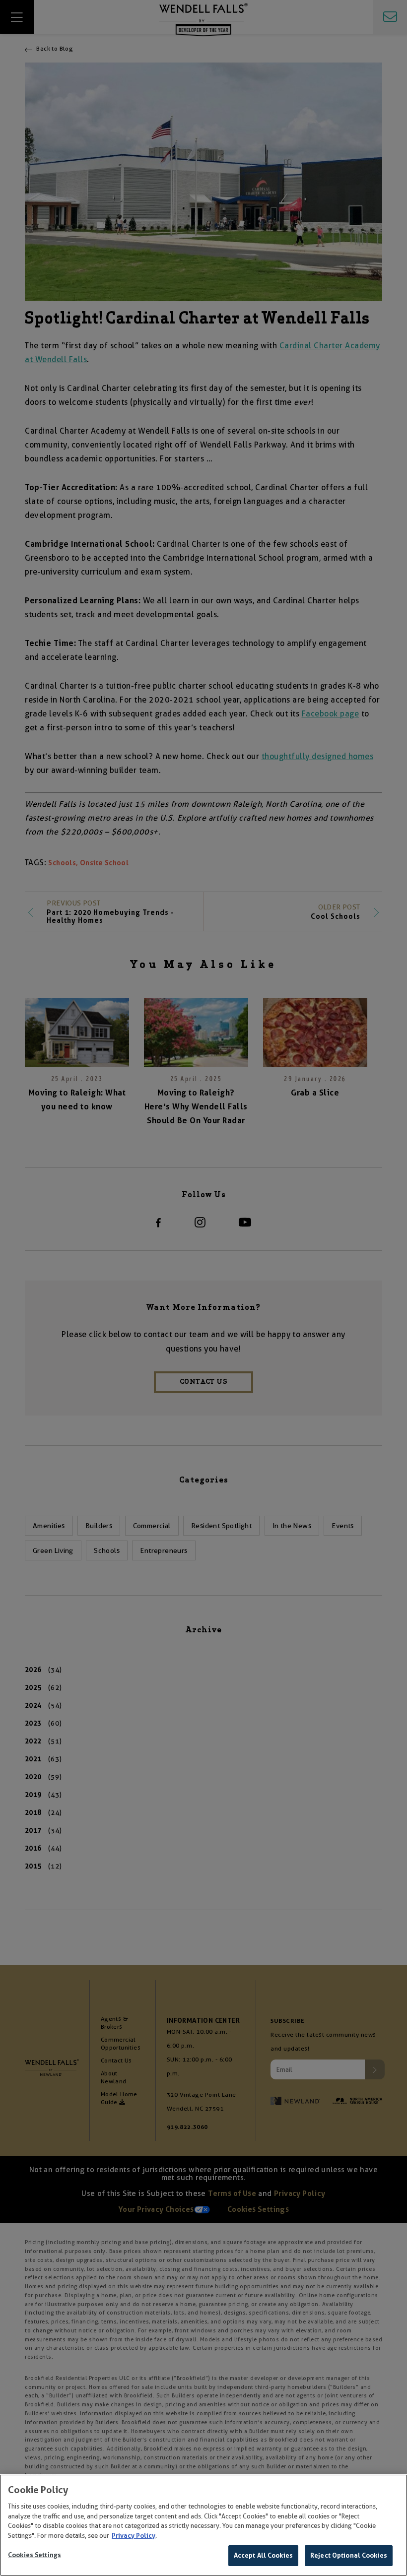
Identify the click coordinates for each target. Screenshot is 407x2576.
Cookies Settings (34, 2555)
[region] (203, 2525)
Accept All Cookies (263, 2555)
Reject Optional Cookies (349, 2555)
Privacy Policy (134, 2536)
